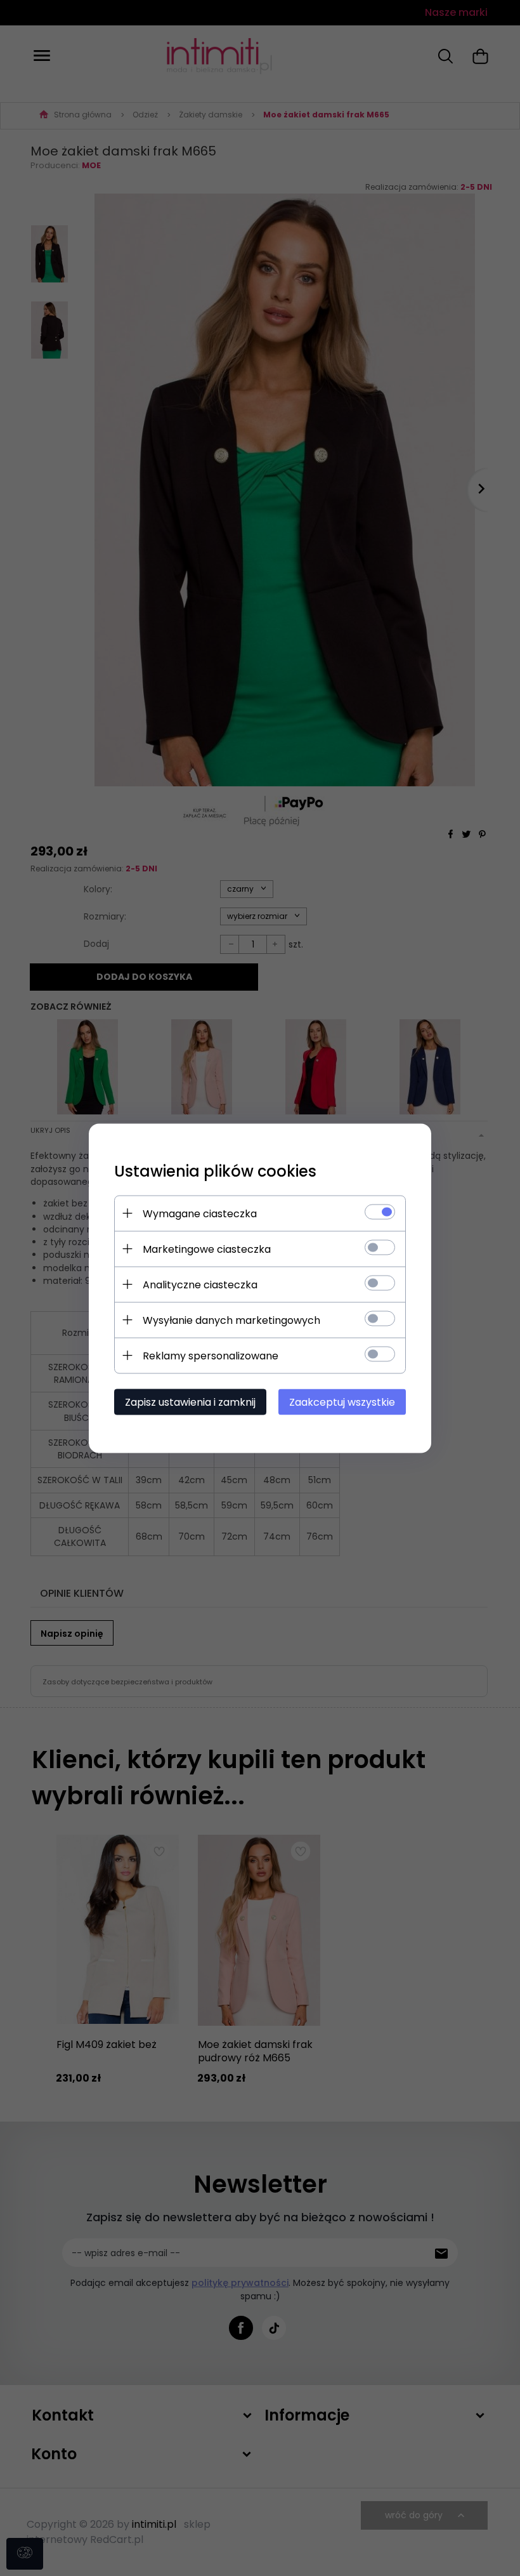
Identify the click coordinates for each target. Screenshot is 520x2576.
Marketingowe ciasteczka (207, 1249)
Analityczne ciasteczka (200, 1284)
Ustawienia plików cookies (215, 1171)
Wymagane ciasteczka (200, 1213)
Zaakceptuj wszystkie (342, 1402)
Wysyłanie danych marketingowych (231, 1320)
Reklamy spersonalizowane (211, 1355)
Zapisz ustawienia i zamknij (190, 1402)
